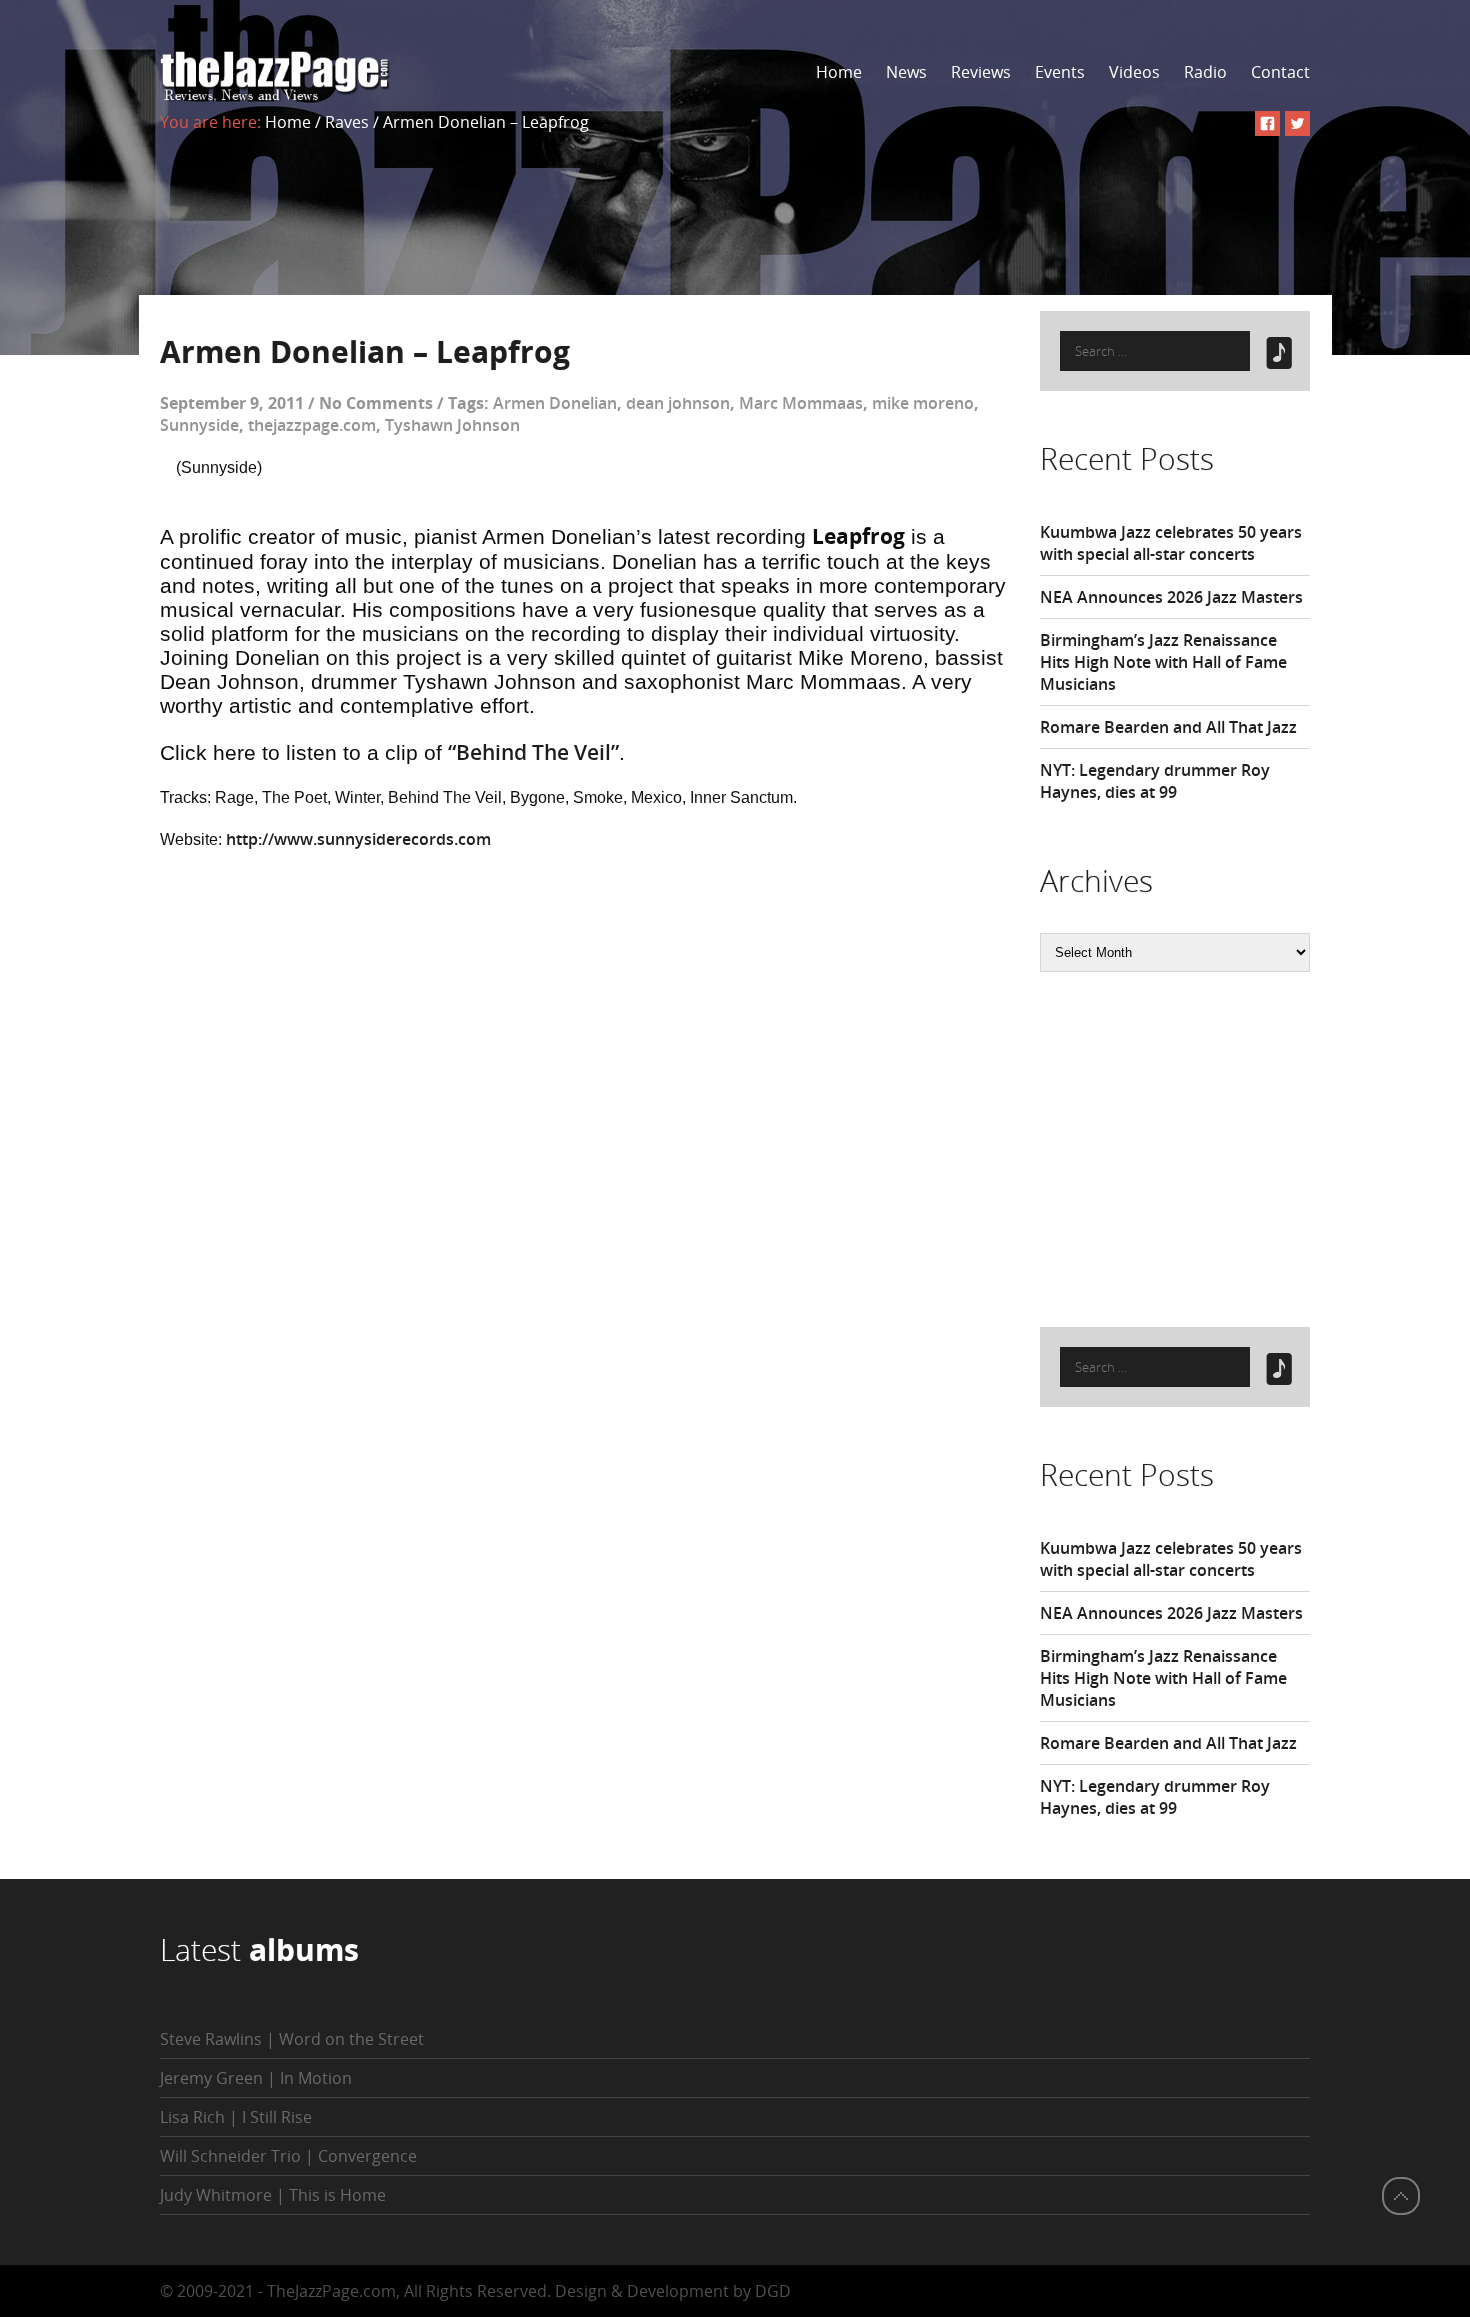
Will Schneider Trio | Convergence (288, 2156)
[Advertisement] (1190, 1147)
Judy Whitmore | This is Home (273, 2195)
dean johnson (678, 403)
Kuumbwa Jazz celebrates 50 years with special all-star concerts (1171, 543)
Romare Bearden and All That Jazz (1168, 727)
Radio (1205, 72)
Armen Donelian (555, 403)
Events (1060, 72)
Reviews (981, 72)
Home (839, 72)
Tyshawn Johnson (452, 425)
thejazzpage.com (312, 425)
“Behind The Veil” (533, 752)
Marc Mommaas (801, 403)
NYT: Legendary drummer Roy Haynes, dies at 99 (1155, 781)
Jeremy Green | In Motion (256, 2078)
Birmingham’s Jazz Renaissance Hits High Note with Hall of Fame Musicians (1163, 662)
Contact (1280, 72)
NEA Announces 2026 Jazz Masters (1171, 597)
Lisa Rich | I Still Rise (236, 2117)
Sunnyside (199, 425)
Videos (1134, 72)
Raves (347, 122)
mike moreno (923, 403)
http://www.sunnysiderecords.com (358, 839)
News (906, 72)
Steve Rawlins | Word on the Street (292, 2039)
